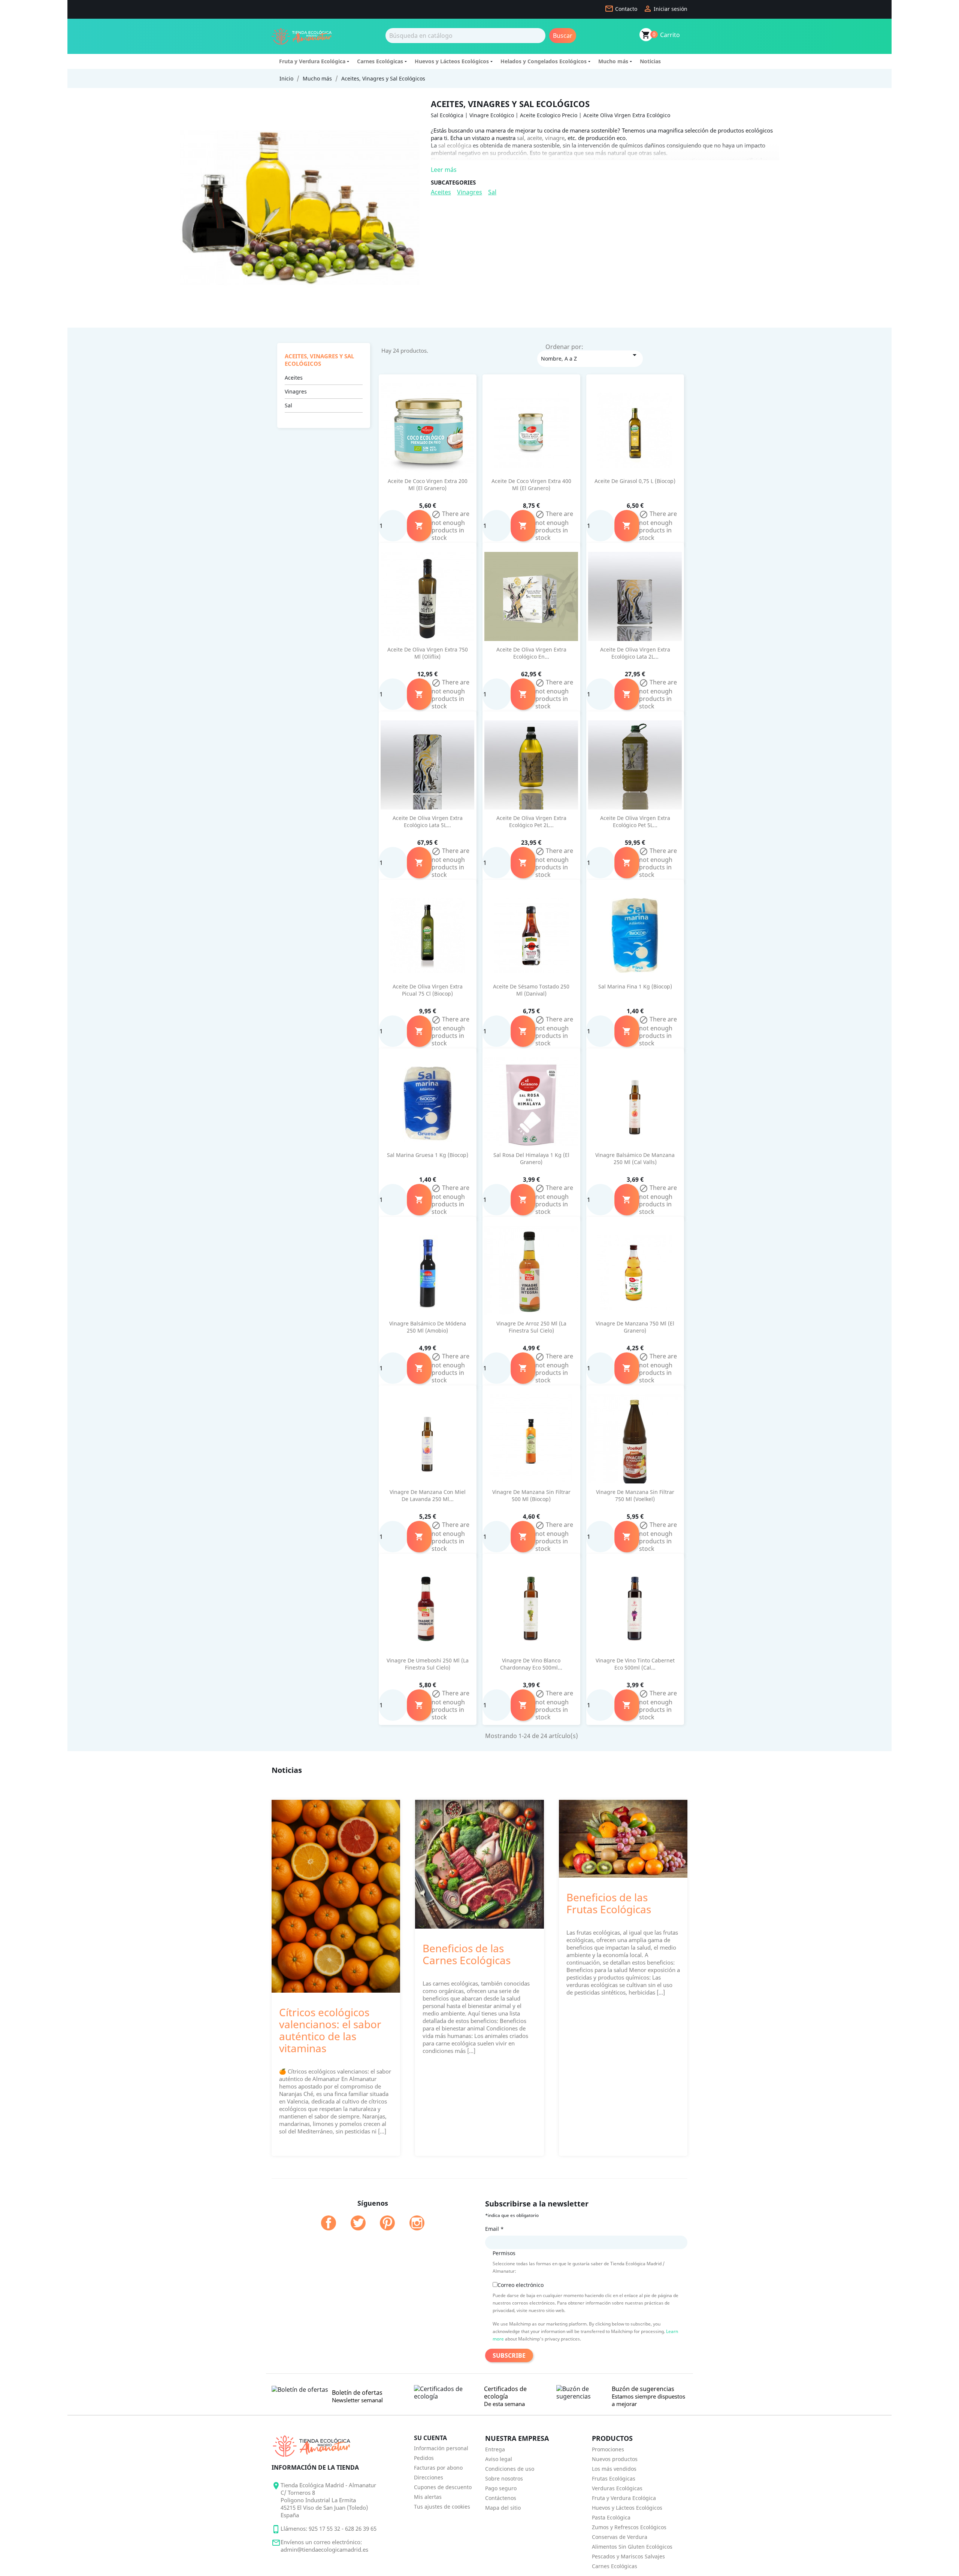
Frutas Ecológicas (614, 2478)
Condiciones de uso (510, 2469)
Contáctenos (501, 2498)
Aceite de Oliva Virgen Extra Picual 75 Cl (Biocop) (428, 990)
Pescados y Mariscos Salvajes (628, 2556)
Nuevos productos (615, 2459)
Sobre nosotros (504, 2478)
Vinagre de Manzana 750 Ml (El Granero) (635, 1327)
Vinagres (470, 192)
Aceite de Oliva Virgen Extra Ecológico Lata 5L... (428, 822)
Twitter (358, 2223)
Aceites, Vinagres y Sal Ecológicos (319, 360)
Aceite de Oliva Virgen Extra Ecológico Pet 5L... (635, 822)
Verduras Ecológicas (617, 2488)
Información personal (441, 2448)
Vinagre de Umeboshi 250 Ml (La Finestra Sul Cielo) (428, 1664)
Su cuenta (430, 2438)
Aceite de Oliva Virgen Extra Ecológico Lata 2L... (635, 653)
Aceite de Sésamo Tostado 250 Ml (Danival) (531, 990)
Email (494, 2229)
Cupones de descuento (443, 2487)
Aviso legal (499, 2459)
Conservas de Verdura (620, 2537)
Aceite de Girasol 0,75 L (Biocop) (635, 481)
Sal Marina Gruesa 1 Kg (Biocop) (428, 1155)
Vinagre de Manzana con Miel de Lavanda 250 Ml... (428, 1496)
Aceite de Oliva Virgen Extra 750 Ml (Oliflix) (428, 653)
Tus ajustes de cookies (442, 2507)
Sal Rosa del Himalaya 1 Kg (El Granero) (531, 1159)
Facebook (329, 2223)
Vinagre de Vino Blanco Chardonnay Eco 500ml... (531, 1664)
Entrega (495, 2449)
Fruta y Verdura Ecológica (312, 61)
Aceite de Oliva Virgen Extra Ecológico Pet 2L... (531, 822)
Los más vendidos (614, 2469)
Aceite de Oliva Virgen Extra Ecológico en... (531, 653)
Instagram (417, 2223)
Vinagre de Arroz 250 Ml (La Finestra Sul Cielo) (531, 1327)
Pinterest (387, 2223)
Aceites (441, 192)
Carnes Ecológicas (380, 61)
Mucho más (613, 61)
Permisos (504, 2253)
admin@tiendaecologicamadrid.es (324, 2549)
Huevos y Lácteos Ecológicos (452, 61)
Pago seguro (501, 2488)
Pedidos (424, 2458)
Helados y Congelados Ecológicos (544, 61)
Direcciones (429, 2477)
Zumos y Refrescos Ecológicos (629, 2527)
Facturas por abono (438, 2468)
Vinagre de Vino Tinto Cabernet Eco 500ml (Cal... (635, 1664)
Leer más (444, 170)
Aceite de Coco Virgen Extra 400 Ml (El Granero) (531, 485)
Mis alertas (428, 2497)
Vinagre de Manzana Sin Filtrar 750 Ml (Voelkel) (635, 1496)
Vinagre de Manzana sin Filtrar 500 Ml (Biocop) (531, 1496)
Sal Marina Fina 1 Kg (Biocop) (635, 986)
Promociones (608, 2449)
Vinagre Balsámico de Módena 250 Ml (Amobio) (428, 1327)
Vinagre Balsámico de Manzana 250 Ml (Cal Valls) (635, 1159)
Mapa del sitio (503, 2508)
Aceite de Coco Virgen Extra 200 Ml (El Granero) (428, 485)
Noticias (650, 61)
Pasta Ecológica (611, 2517)
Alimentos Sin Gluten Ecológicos (632, 2547)
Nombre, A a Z (590, 356)
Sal (492, 192)
